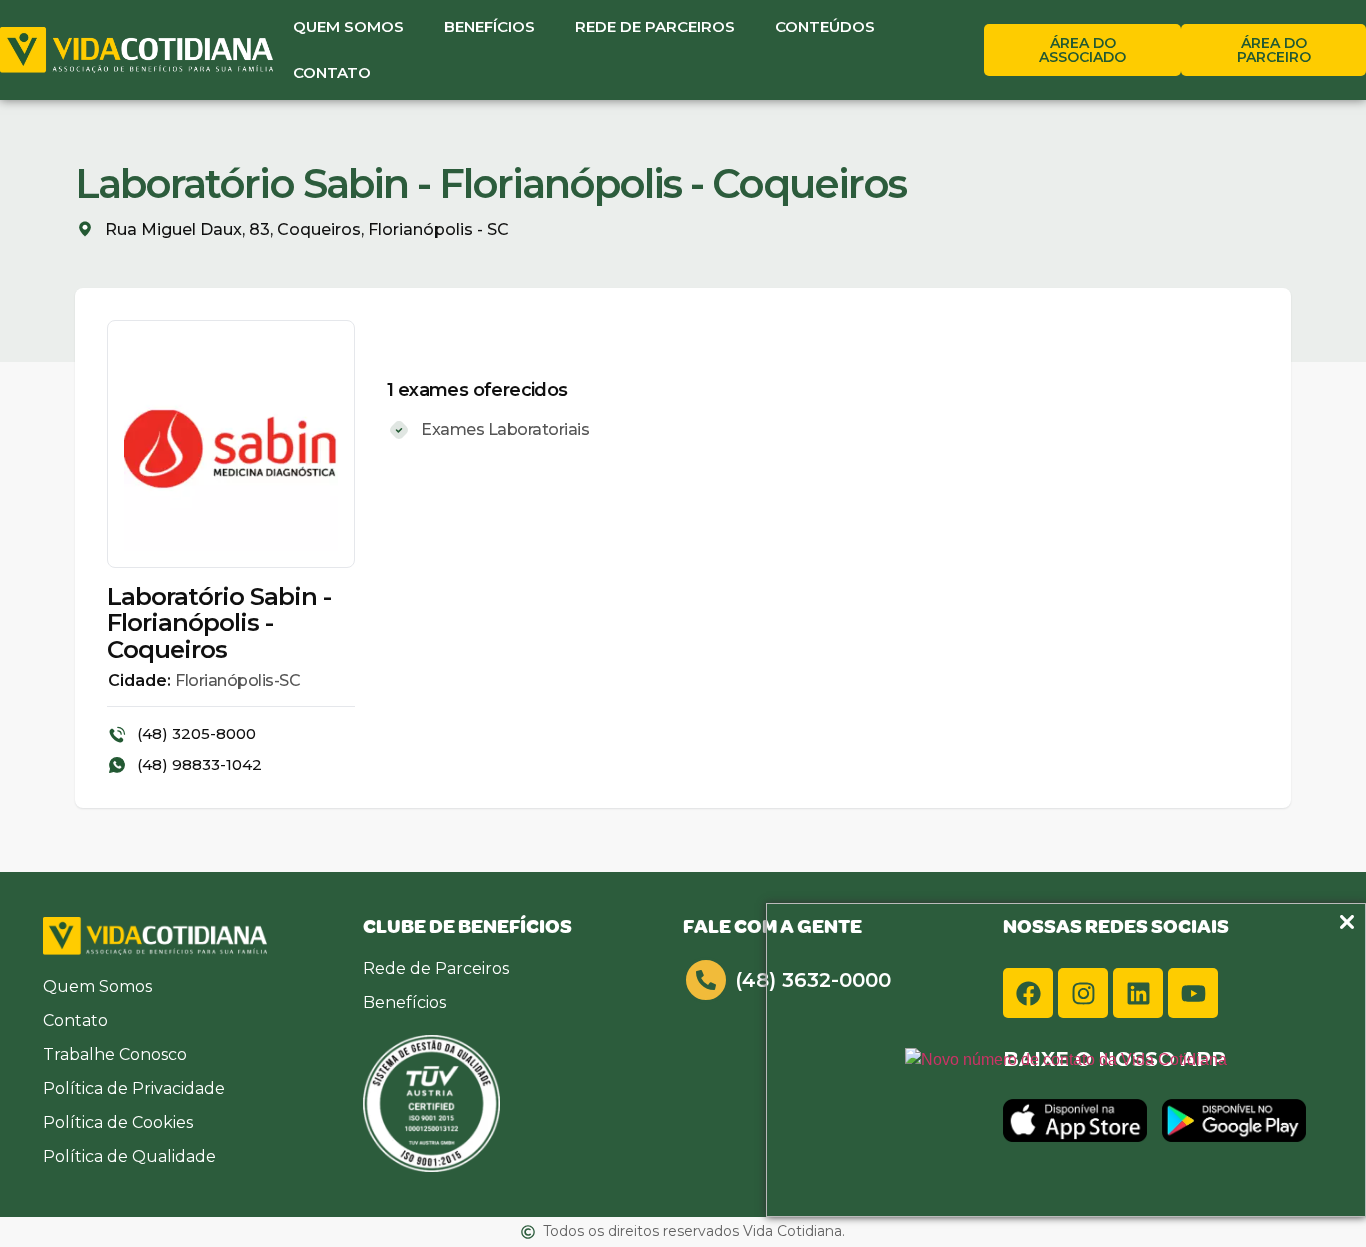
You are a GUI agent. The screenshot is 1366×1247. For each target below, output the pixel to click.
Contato (332, 72)
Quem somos (348, 26)
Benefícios (489, 26)
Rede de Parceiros (655, 26)
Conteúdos (825, 26)
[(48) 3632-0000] (706, 980)
